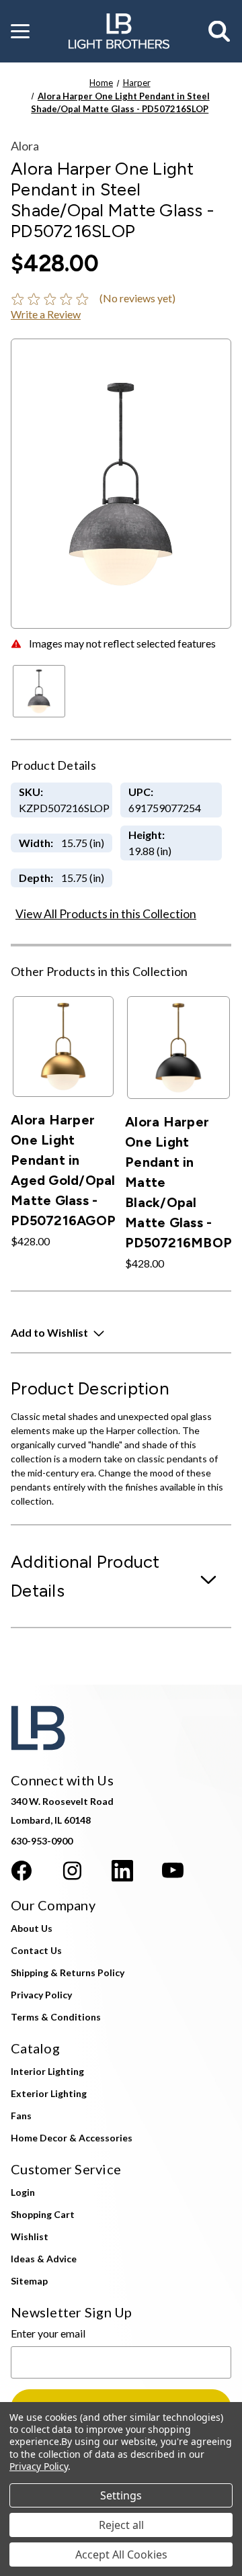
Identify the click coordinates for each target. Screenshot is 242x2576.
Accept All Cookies (121, 2555)
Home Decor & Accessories (72, 2138)
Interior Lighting (47, 2071)
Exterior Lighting (49, 2093)
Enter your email (48, 2333)
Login (23, 2192)
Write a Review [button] (46, 314)
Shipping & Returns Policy (68, 1972)
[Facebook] (22, 1871)
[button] (20, 32)
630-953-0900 (42, 1841)
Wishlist (30, 2236)
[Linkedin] (122, 1871)
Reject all (121, 2525)
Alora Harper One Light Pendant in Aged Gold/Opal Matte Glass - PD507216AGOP (63, 1170)
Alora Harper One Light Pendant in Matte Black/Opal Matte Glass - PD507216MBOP (178, 1182)
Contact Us (36, 1950)
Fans (21, 2116)
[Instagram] (72, 1871)
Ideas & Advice (44, 2259)
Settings (121, 2495)
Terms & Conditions (56, 2017)
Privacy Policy (41, 1995)
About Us (32, 1928)
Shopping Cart (43, 2214)
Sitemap (29, 2281)
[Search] (220, 32)
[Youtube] (173, 1871)
